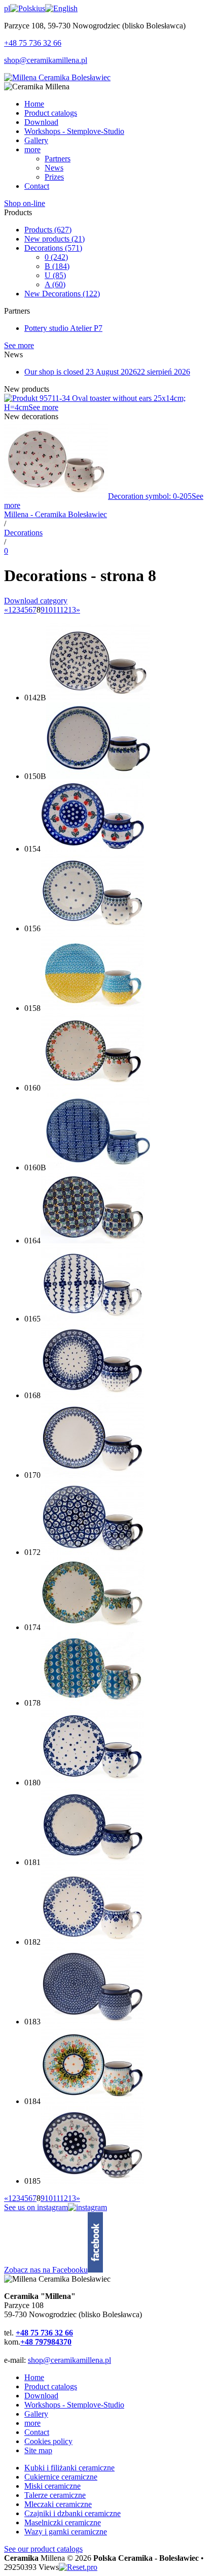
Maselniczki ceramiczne (63, 2522)
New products (55, 239)
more (32, 2423)
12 (64, 610)
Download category (36, 601)
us (42, 8)
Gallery (36, 2414)
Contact (37, 2432)
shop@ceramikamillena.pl (46, 60)
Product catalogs (51, 2386)
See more (19, 345)
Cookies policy (48, 2441)
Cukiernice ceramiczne (61, 2477)
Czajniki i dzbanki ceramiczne (72, 2513)
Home (34, 2377)
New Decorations (62, 294)
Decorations (53, 248)
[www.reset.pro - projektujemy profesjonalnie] (78, 2567)
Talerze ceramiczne (55, 2495)
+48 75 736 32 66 (33, 43)
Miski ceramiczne (52, 2486)
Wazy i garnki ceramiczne (66, 2532)
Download (41, 2396)
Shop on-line (25, 203)
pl (7, 8)
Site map (38, 2450)
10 (49, 610)
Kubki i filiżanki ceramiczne (69, 2468)
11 (56, 610)
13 (72, 610)
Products (48, 230)
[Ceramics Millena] (57, 77)
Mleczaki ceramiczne (58, 2504)
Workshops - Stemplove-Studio (74, 2405)
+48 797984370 (46, 2342)
